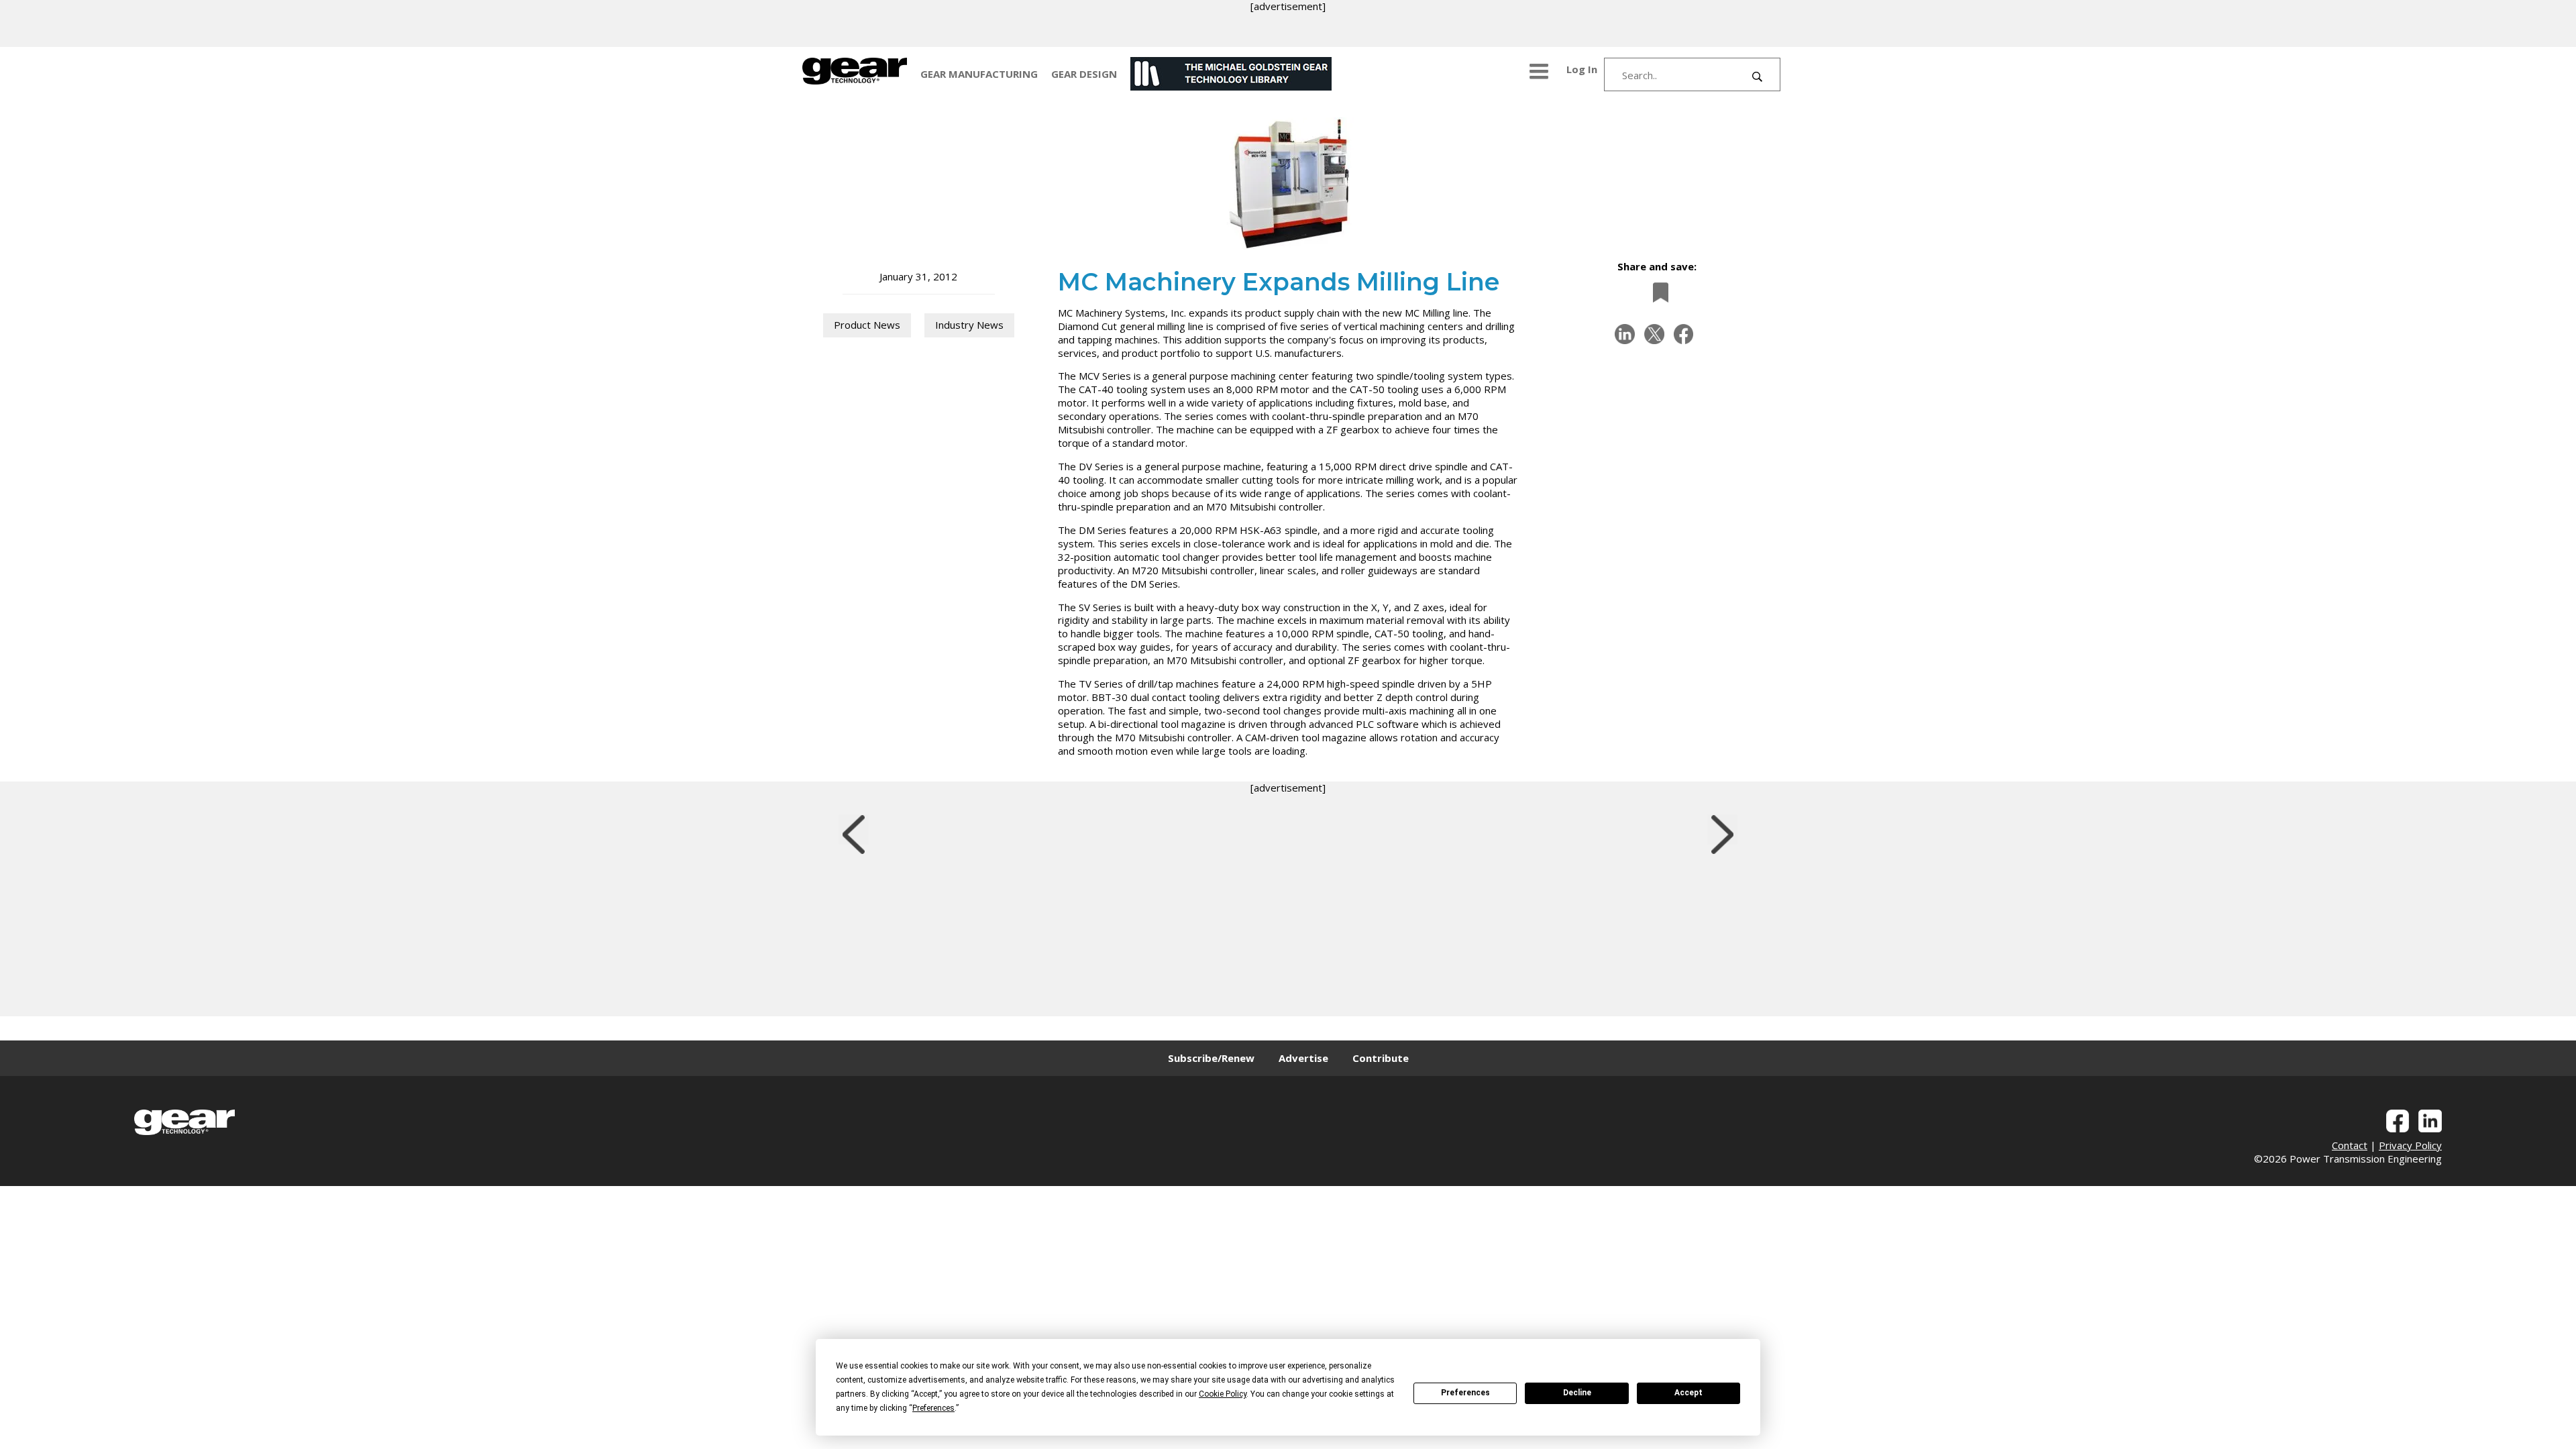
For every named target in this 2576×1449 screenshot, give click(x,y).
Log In (1582, 69)
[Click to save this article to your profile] (1657, 292)
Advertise (1303, 1058)
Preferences (1465, 1393)
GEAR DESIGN (1084, 74)
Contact (2350, 1145)
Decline (1577, 1393)
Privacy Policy (2410, 1145)
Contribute (1381, 1058)
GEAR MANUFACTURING (979, 74)
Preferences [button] (933, 1408)
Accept (1688, 1393)
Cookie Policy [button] (1223, 1394)
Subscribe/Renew (1211, 1058)
